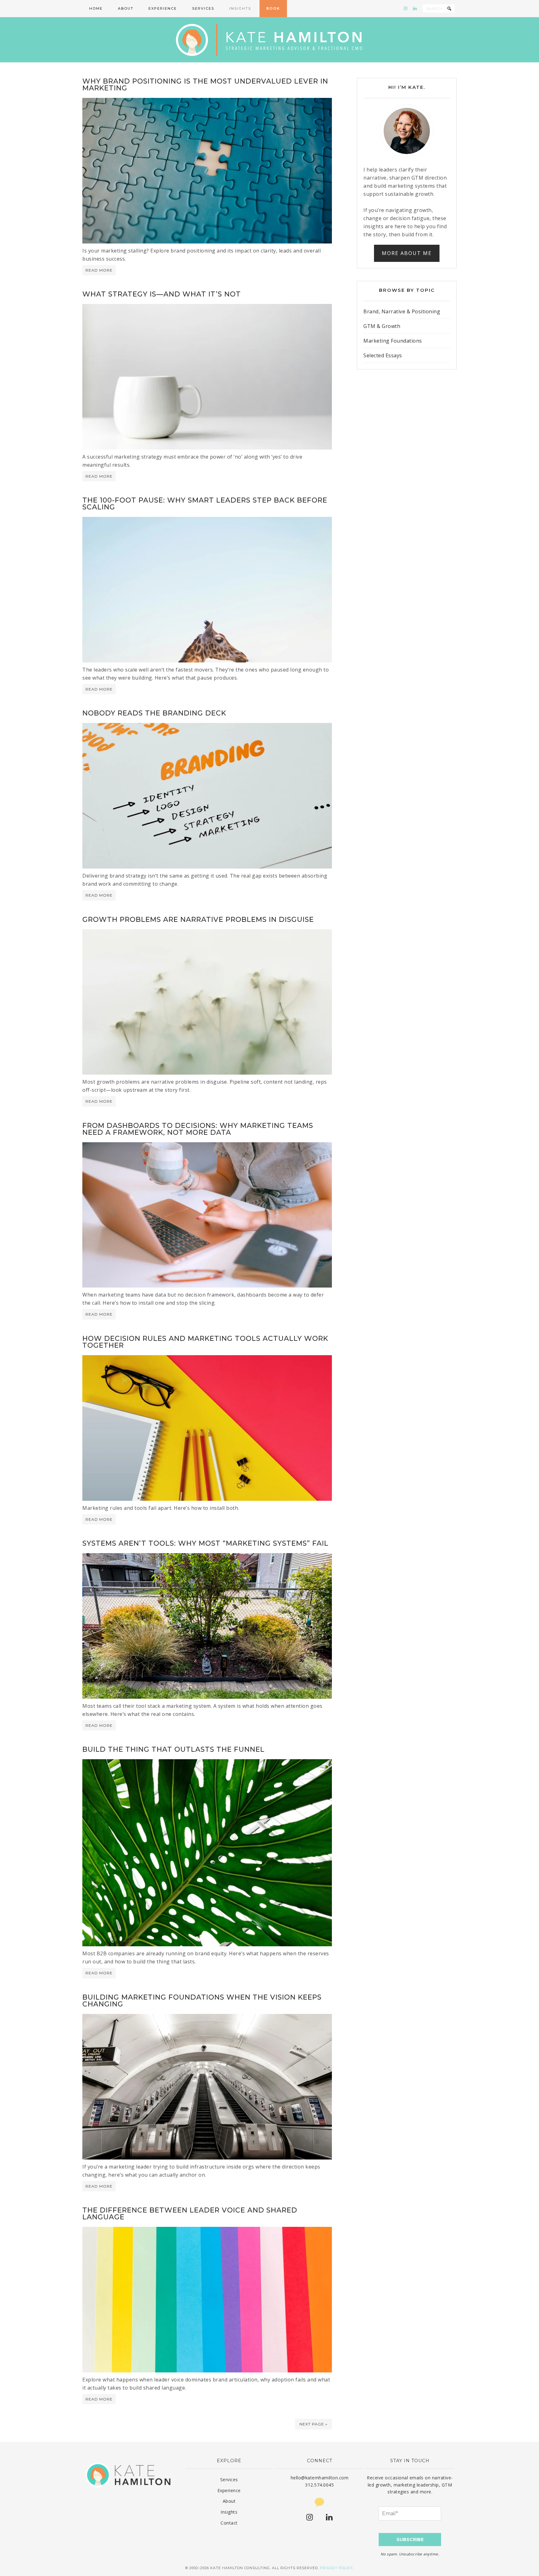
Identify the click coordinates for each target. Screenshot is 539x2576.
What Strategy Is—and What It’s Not (162, 294)
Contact (229, 2523)
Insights (229, 2512)
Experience (229, 2490)
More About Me (407, 253)
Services (229, 2480)
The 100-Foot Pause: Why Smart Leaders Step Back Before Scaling (205, 504)
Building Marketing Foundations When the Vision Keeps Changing (202, 2001)
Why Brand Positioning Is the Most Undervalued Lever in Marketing (205, 85)
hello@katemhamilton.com (320, 2478)
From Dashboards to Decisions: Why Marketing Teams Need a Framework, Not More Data (198, 1129)
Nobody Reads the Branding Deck (154, 713)
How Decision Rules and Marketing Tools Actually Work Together (205, 1342)
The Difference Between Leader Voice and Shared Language (190, 2214)
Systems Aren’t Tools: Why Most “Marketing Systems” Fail (205, 1543)
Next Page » (313, 2424)
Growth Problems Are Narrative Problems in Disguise (198, 920)
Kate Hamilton (269, 40)
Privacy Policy (336, 2568)
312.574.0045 (319, 2485)
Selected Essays (383, 355)
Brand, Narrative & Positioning (402, 311)
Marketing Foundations (393, 341)
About (229, 2501)
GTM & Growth (382, 326)
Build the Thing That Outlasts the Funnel (173, 1749)
